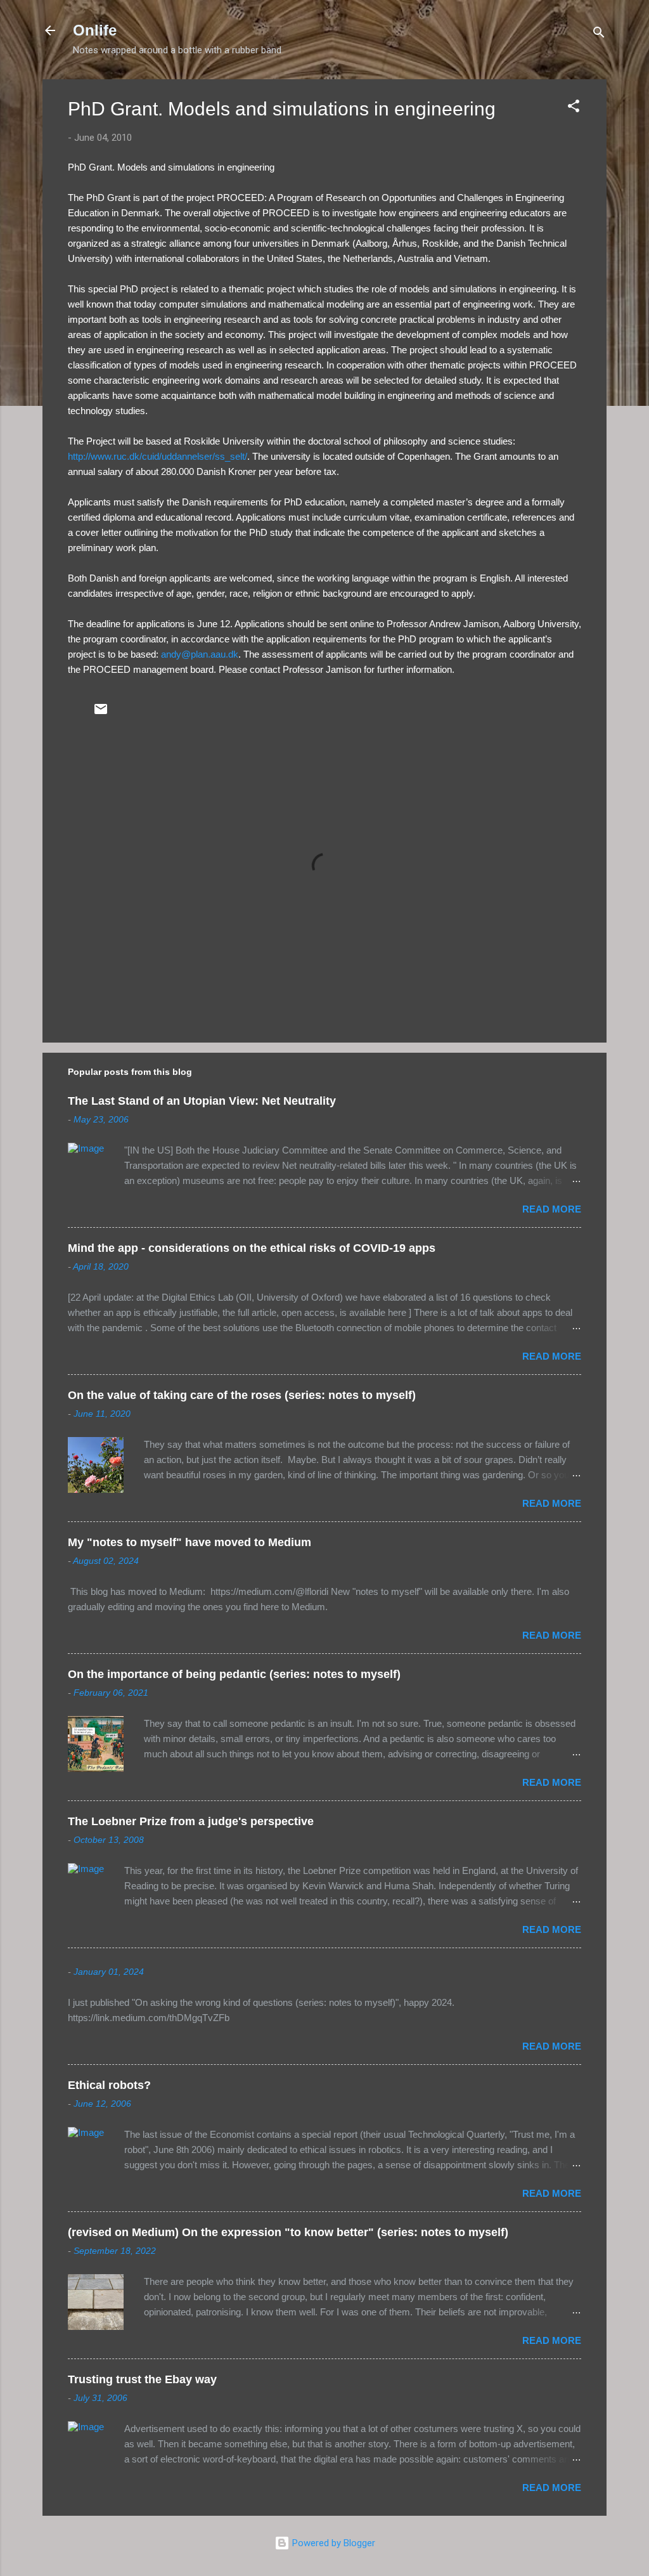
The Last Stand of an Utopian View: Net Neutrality (202, 1101)
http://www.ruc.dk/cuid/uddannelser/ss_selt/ (157, 456)
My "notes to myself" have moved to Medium (190, 1542)
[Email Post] (101, 713)
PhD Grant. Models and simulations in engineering (282, 109)
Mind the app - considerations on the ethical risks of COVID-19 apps (252, 1248)
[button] (574, 108)
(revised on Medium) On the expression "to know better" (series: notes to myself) (288, 2232)
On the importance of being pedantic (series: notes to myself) (234, 1674)
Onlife (95, 30)
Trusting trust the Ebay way (142, 2379)
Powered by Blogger (332, 2543)
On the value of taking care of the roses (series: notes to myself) (242, 1395)
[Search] (599, 35)
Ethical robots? (109, 2085)
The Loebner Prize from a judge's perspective (191, 1821)
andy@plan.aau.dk (200, 654)
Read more (552, 1209)
